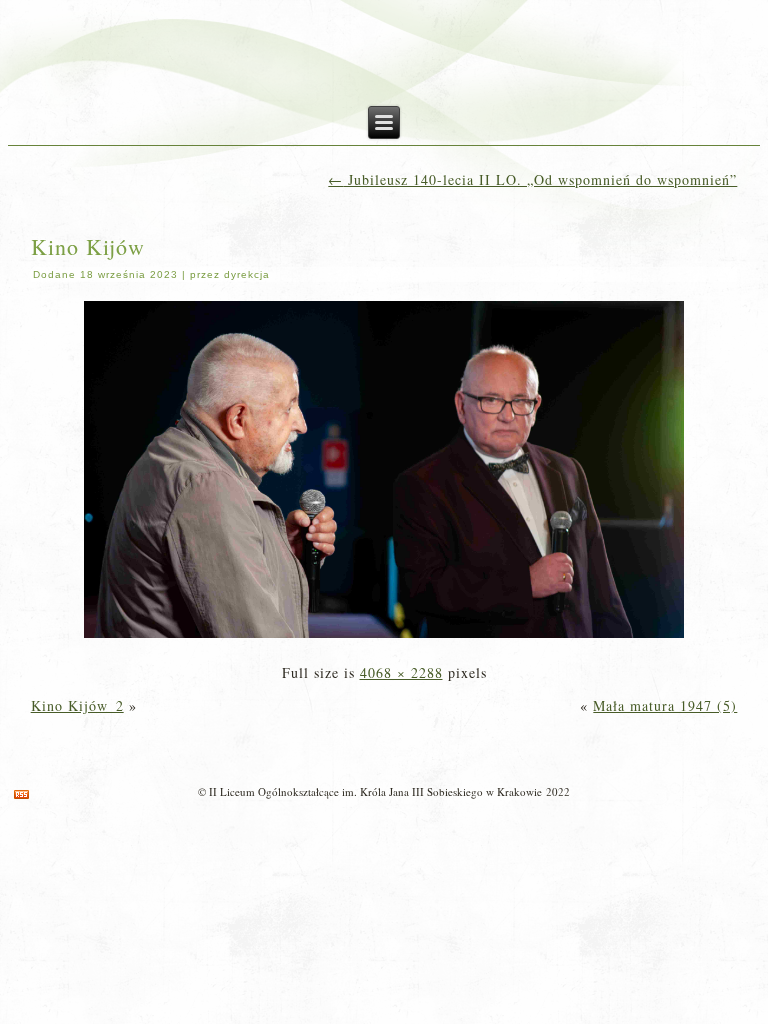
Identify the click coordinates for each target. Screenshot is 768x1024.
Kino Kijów (88, 246)
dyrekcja (247, 274)
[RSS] (21, 794)
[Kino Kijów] (384, 639)
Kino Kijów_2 (77, 705)
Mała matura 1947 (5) (665, 705)
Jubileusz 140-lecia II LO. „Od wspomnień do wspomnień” (532, 179)
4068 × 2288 (401, 672)
